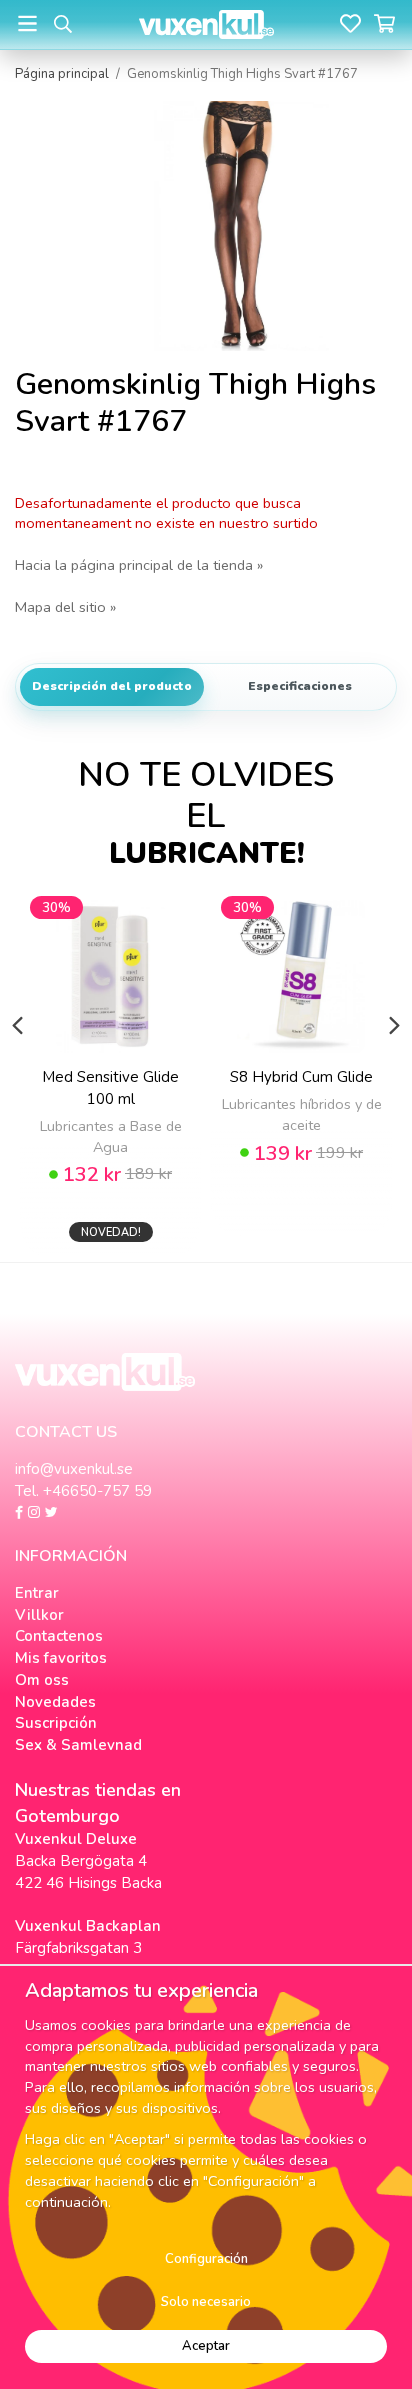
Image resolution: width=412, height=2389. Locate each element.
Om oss (42, 1680)
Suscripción (56, 1723)
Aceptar (206, 2346)
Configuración (206, 2259)
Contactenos (59, 1636)
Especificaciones (300, 686)
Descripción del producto (112, 686)
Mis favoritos (61, 1658)
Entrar (37, 1593)
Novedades (55, 1702)
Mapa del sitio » (65, 607)
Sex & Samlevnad (78, 1745)
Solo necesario (206, 2302)
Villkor (39, 1615)
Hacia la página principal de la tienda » (139, 565)
